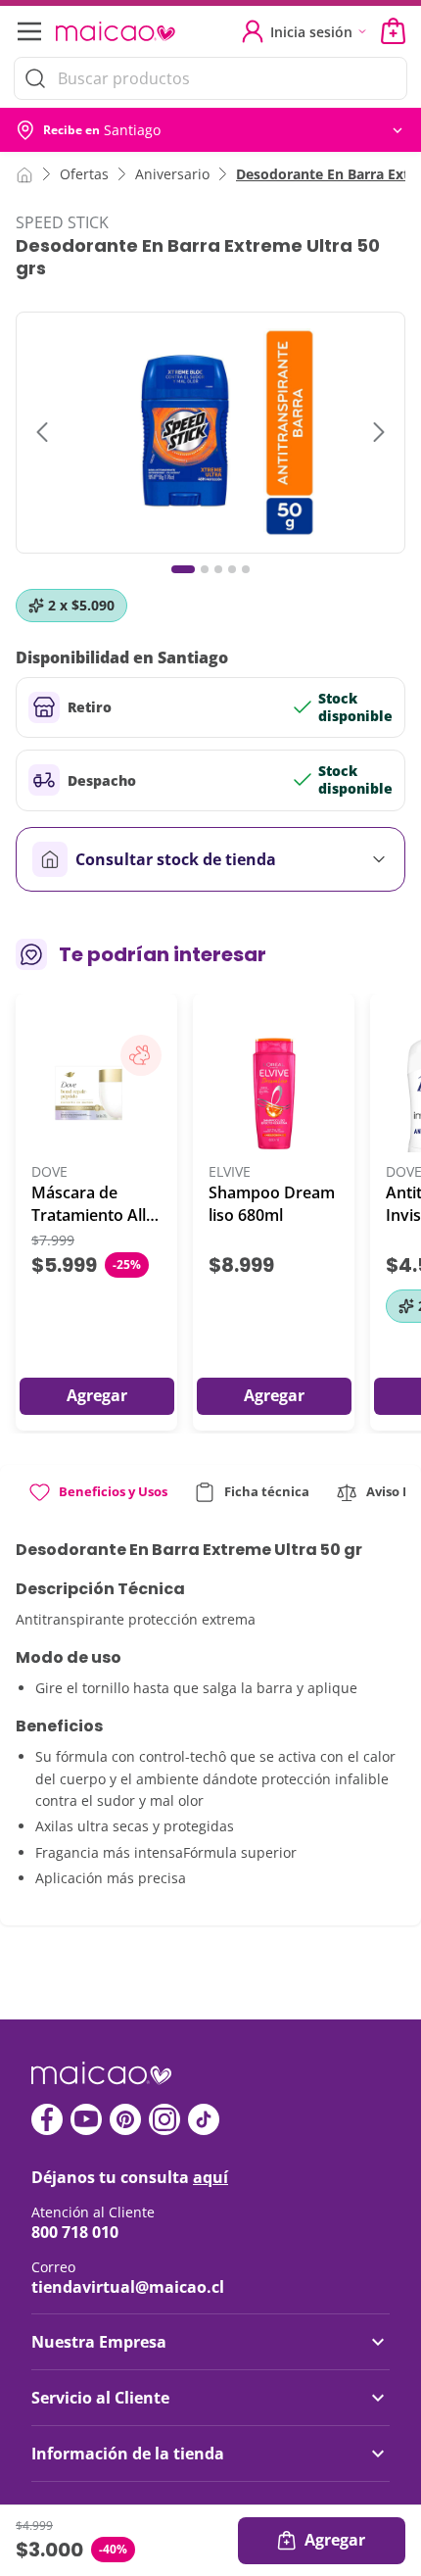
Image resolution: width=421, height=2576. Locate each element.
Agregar (335, 2540)
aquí (210, 2177)
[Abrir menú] (27, 31)
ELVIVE (230, 1172)
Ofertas (84, 174)
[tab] (97, 1500)
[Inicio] (24, 173)
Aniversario (172, 174)
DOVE (49, 1172)
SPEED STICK (62, 222)
